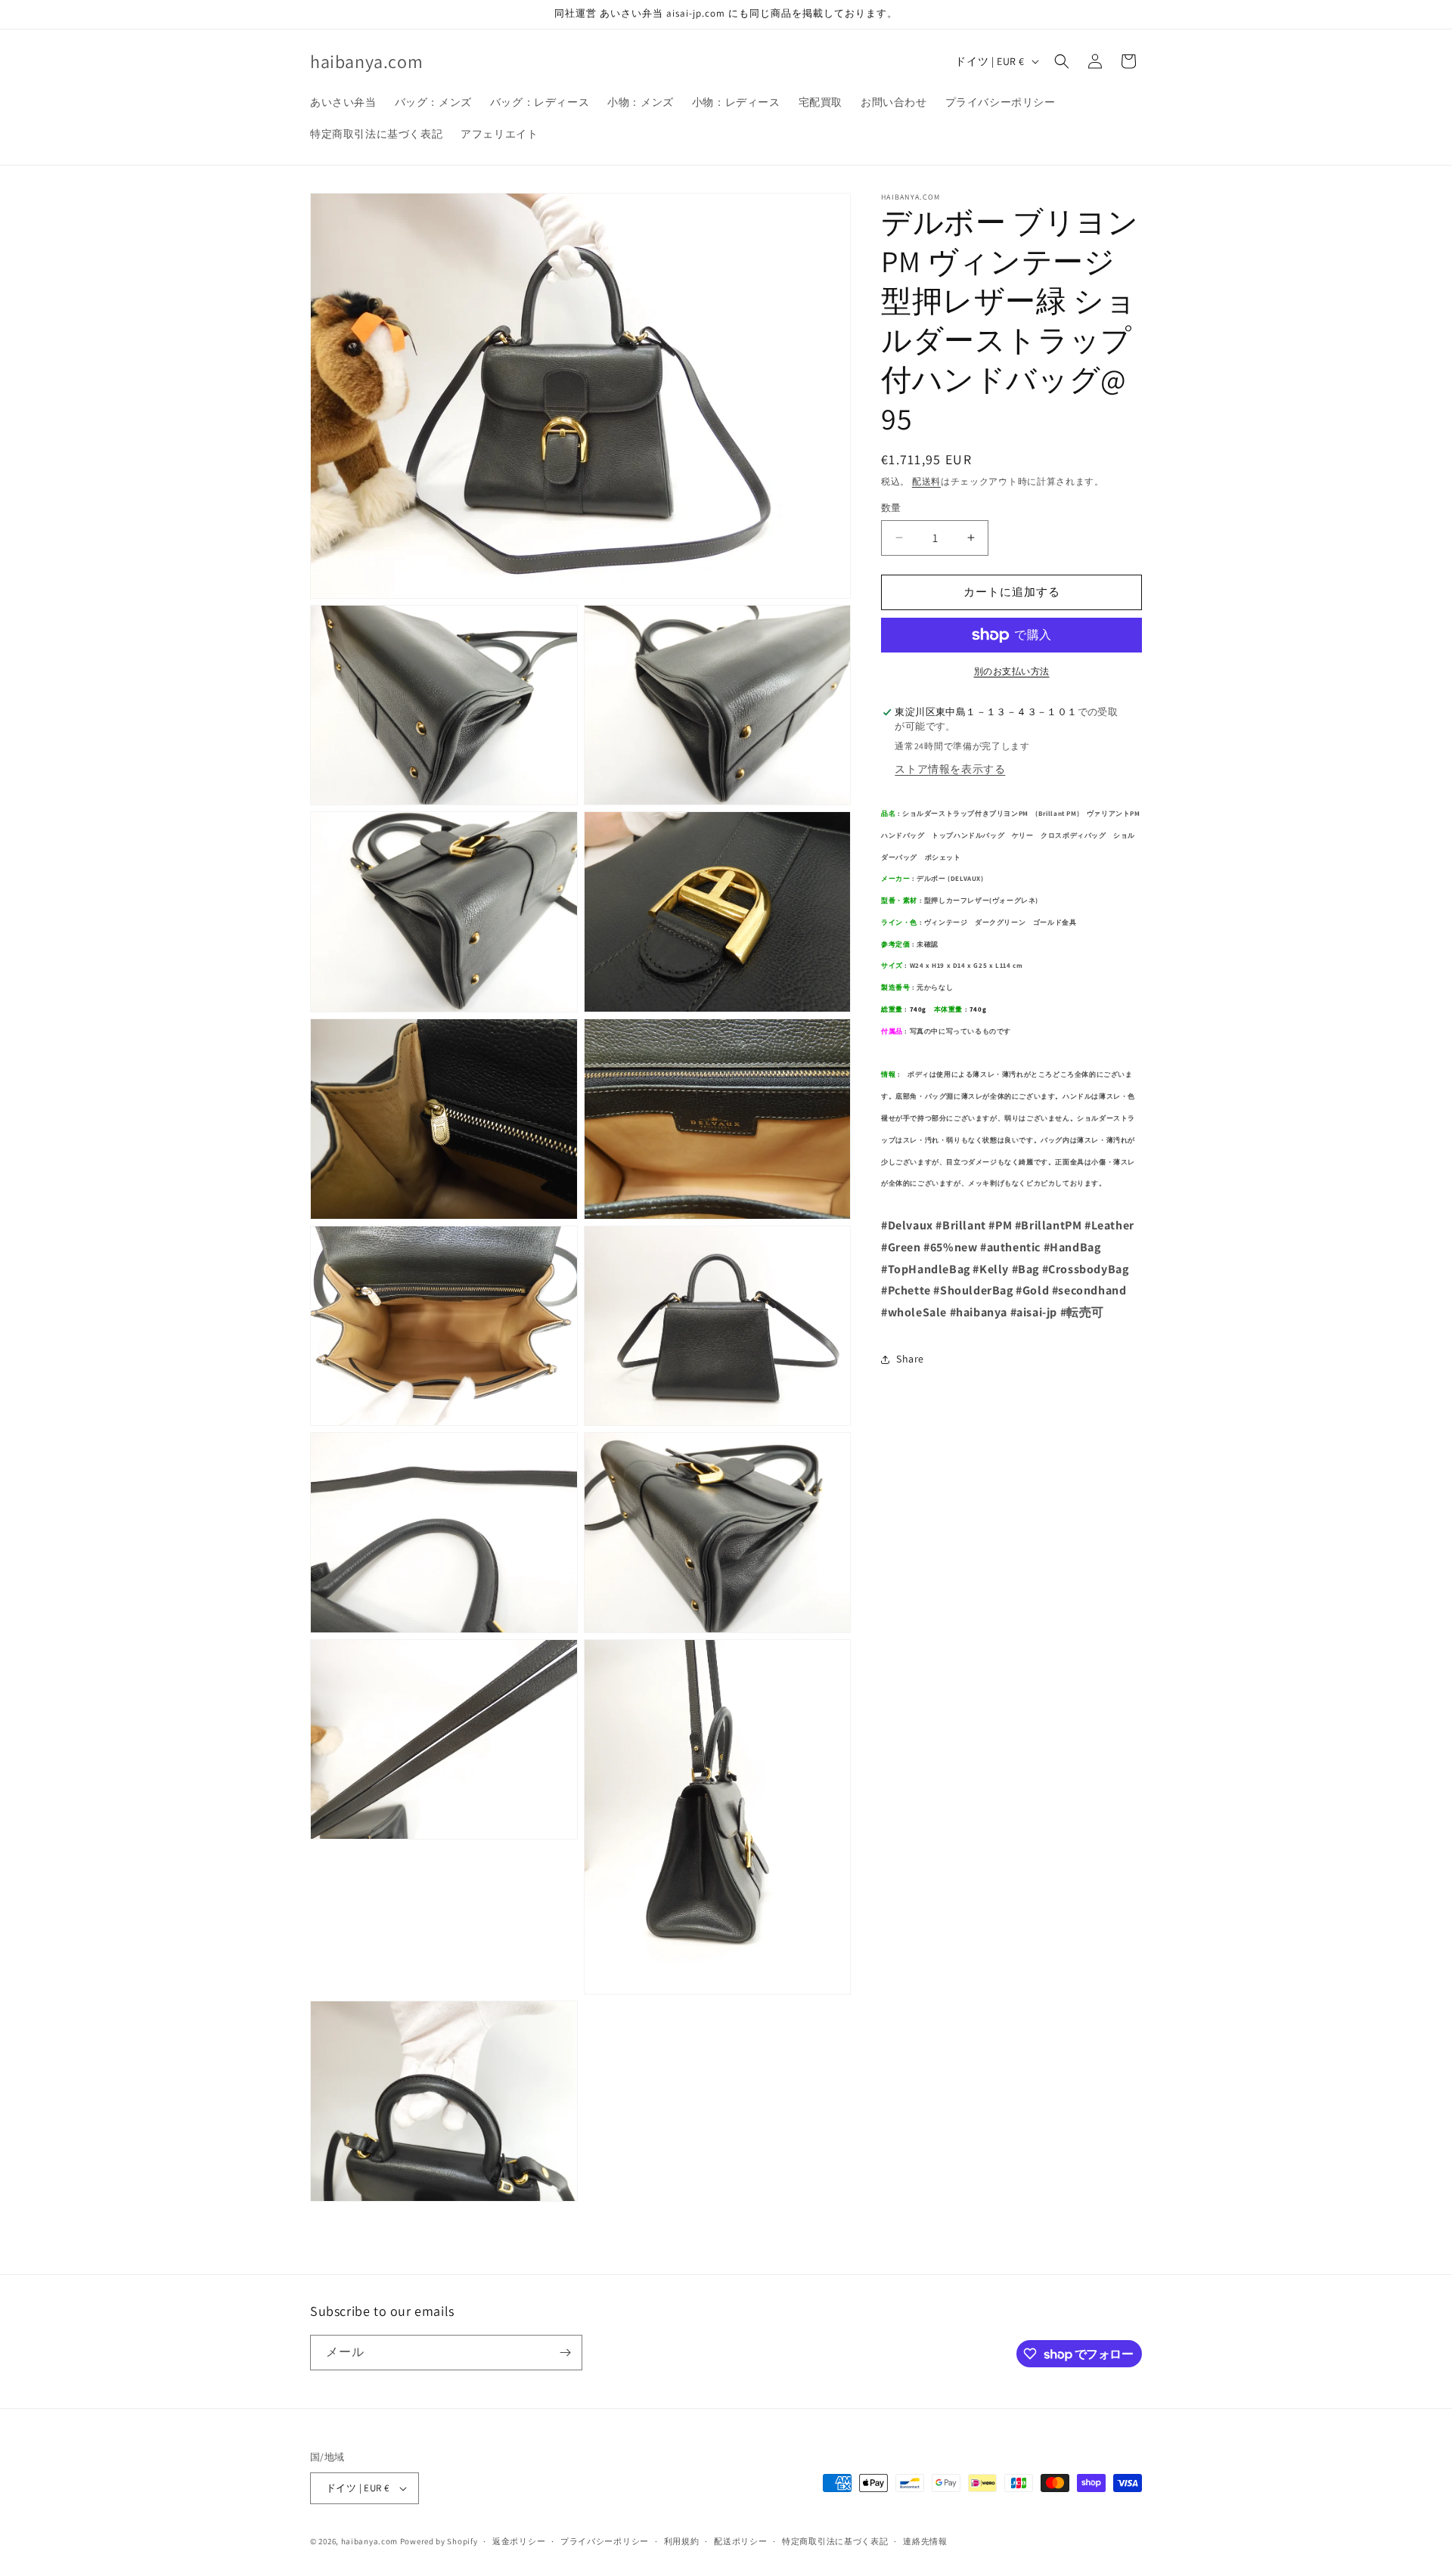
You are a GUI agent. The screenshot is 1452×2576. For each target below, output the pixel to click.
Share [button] (910, 1359)
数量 (891, 508)
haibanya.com (369, 2541)
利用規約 (682, 2541)
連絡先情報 (925, 2541)
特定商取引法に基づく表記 (835, 2541)
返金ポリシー (519, 2541)
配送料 (926, 481)
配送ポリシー (740, 2541)
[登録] (565, 2353)
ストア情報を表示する (950, 769)
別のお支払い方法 (1012, 671)
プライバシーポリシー (605, 2541)
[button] (1062, 61)
